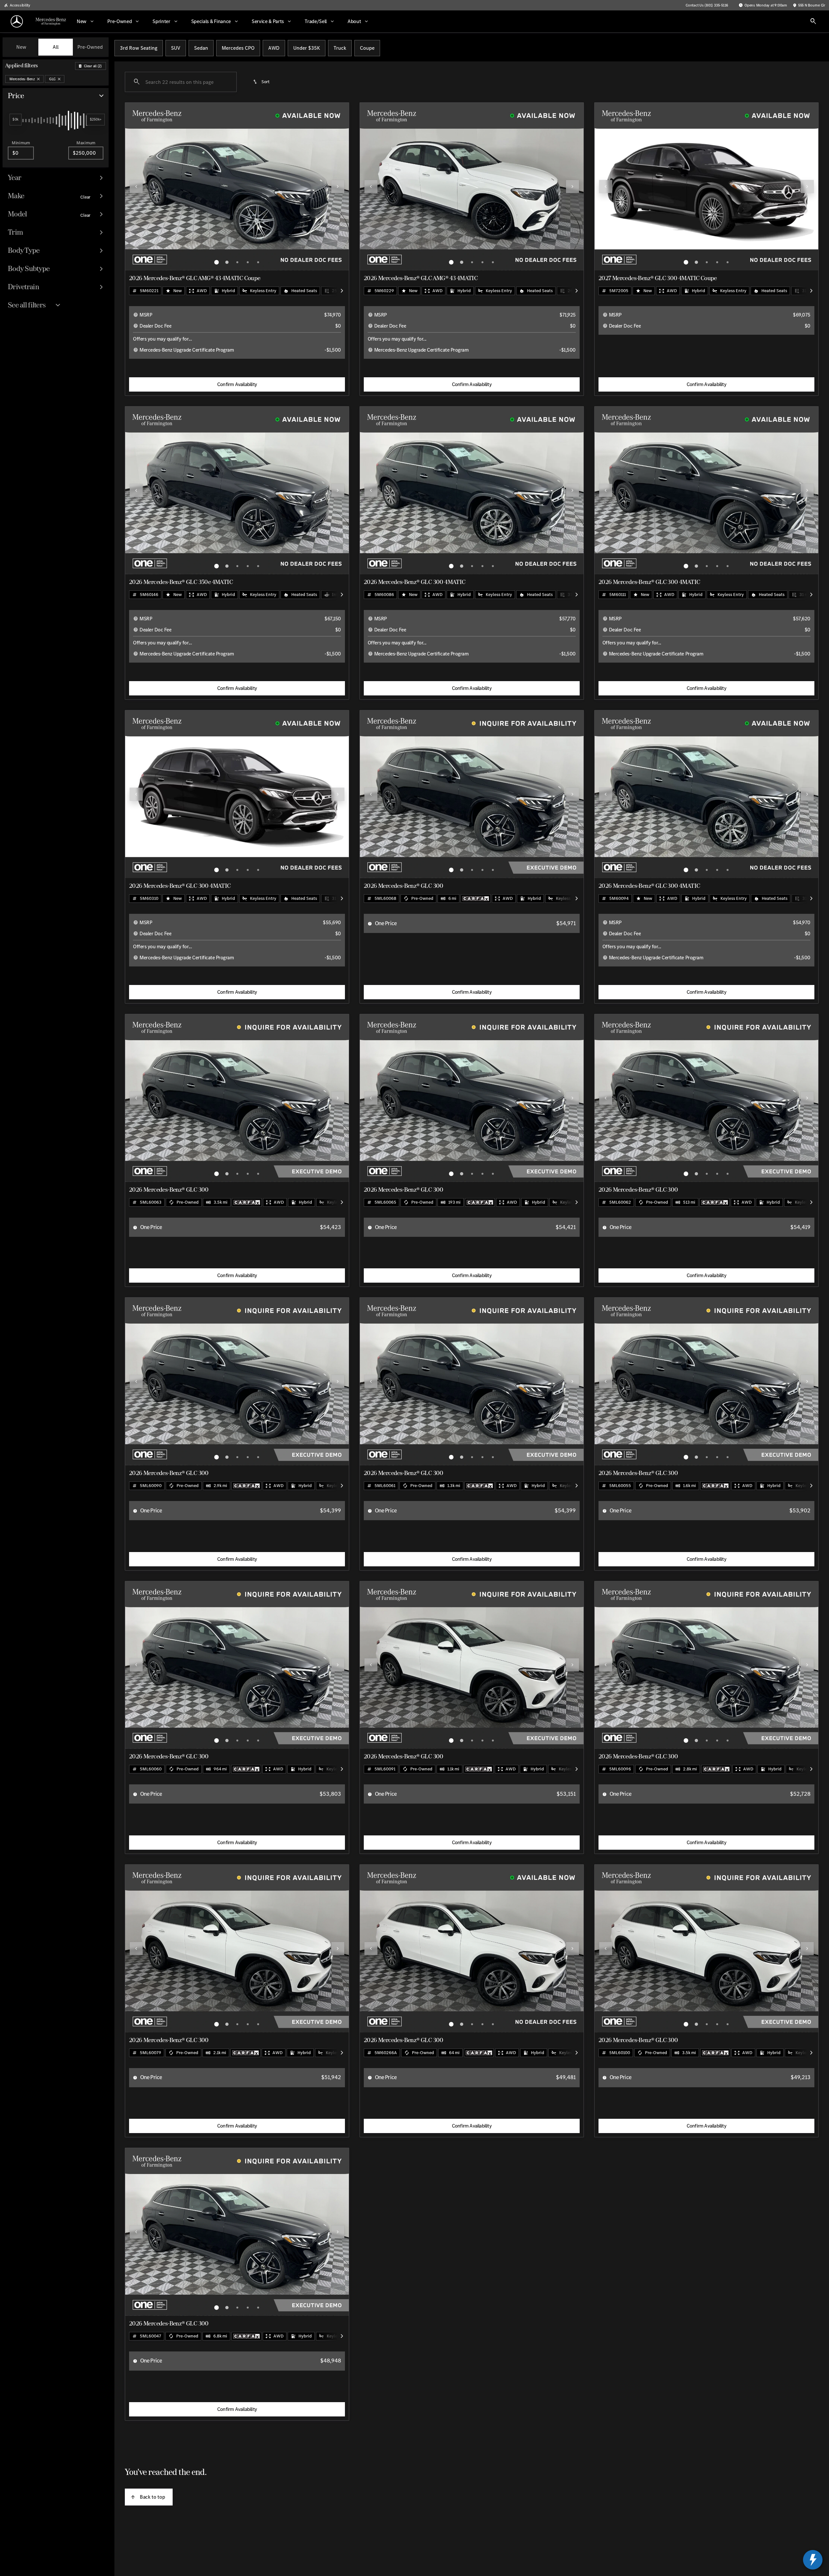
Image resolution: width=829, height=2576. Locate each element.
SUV (176, 48)
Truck (340, 48)
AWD (274, 48)
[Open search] (813, 21)
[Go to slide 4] (248, 262)
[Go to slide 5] (258, 262)
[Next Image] (338, 187)
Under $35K (307, 48)
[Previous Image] (136, 187)
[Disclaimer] (136, 315)
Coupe (367, 48)
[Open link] (476, 899)
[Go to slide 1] (217, 262)
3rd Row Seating (139, 48)
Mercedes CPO (238, 48)
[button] (142, 187)
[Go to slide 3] (237, 262)
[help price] (370, 924)
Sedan (201, 48)
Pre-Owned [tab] (90, 47)
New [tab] (21, 47)
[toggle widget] (813, 2560)
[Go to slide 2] (227, 262)
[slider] (15, 120)
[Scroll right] (342, 291)
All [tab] (56, 47)
